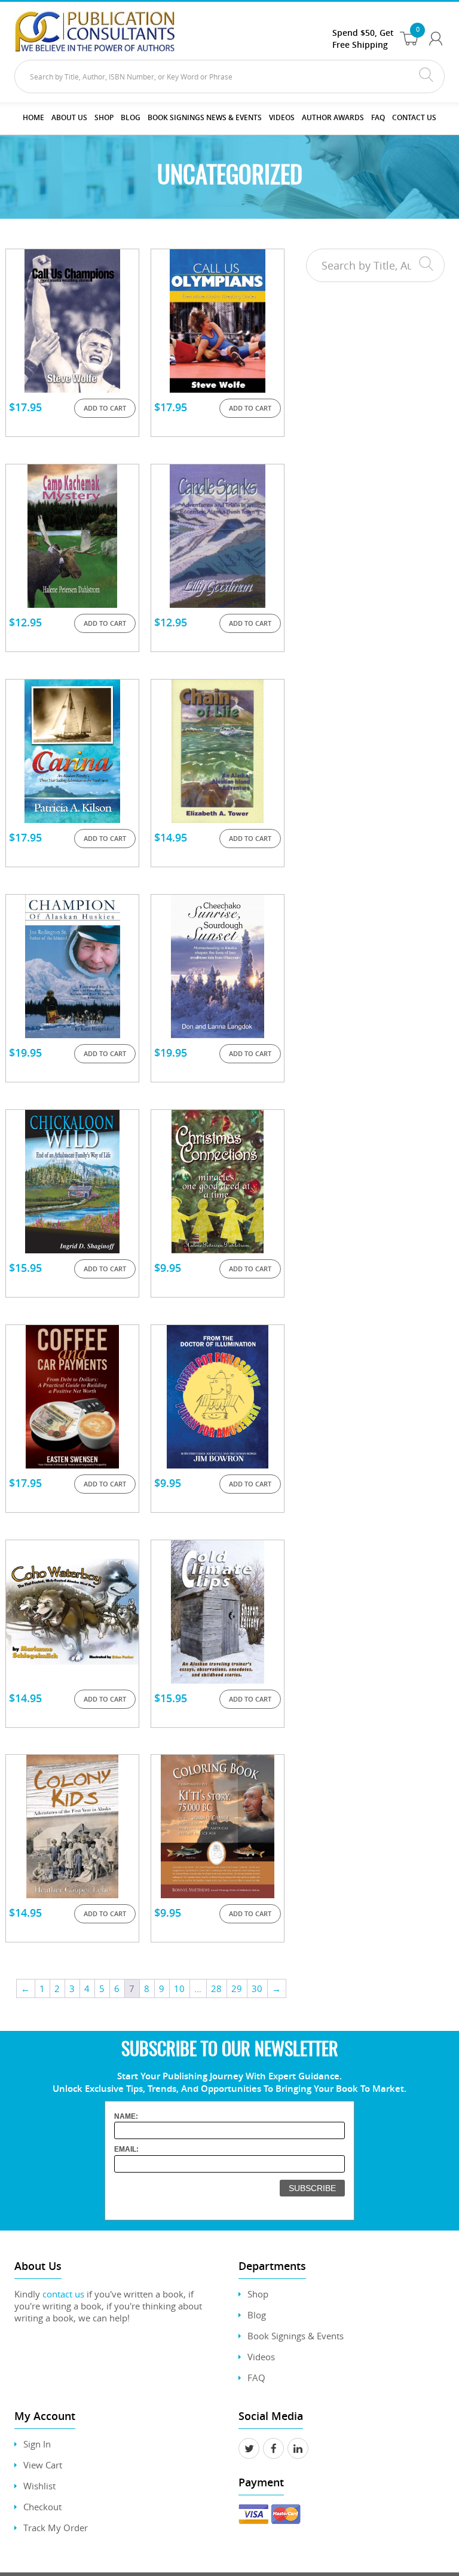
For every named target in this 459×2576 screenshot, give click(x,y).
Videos (261, 2357)
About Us (69, 117)
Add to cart (105, 408)
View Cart (43, 2465)
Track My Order (56, 2528)
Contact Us (414, 117)
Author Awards (333, 117)
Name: (126, 2116)
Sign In (37, 2444)
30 (257, 1988)
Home (33, 117)
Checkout (42, 2507)
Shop (104, 117)
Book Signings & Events (296, 2336)
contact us (63, 2294)
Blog (131, 117)
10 (179, 1988)
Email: (126, 2149)
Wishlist (39, 2486)
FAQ (378, 117)
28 (216, 1988)
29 (237, 1988)
